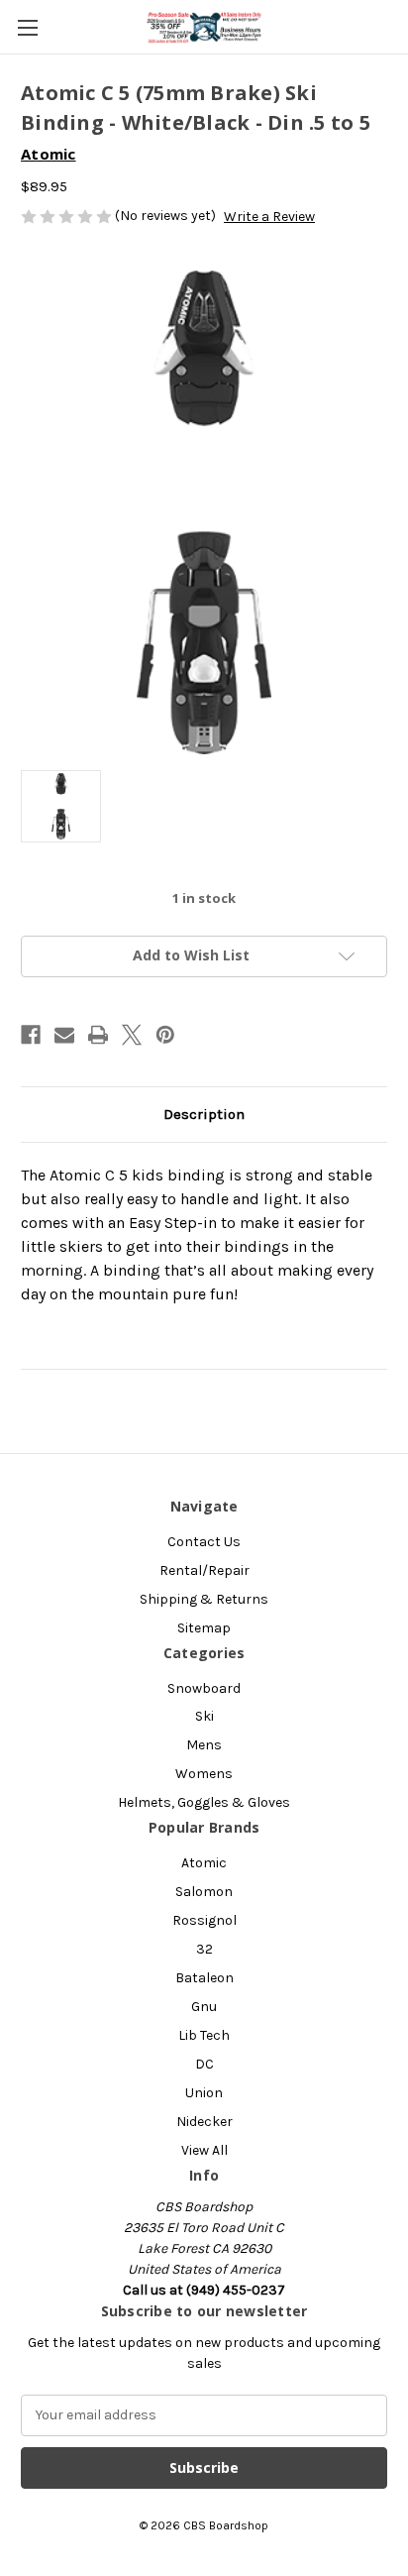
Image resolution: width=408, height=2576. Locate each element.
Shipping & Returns (204, 1599)
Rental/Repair (204, 1570)
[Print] (98, 1035)
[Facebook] (31, 1035)
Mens (204, 1745)
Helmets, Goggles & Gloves (204, 1802)
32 (204, 1949)
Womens (204, 1774)
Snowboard (204, 1688)
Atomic (204, 1863)
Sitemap (204, 1628)
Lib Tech (204, 2035)
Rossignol (204, 1920)
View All (204, 2150)
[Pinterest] (165, 1035)
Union (204, 2093)
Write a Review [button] (269, 217)
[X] (132, 1035)
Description (204, 1114)
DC (204, 2064)
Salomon (204, 1892)
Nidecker (204, 2122)
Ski (204, 1716)
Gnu (204, 2007)
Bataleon (204, 1978)
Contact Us (204, 1542)
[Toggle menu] (27, 27)
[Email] (64, 1035)
